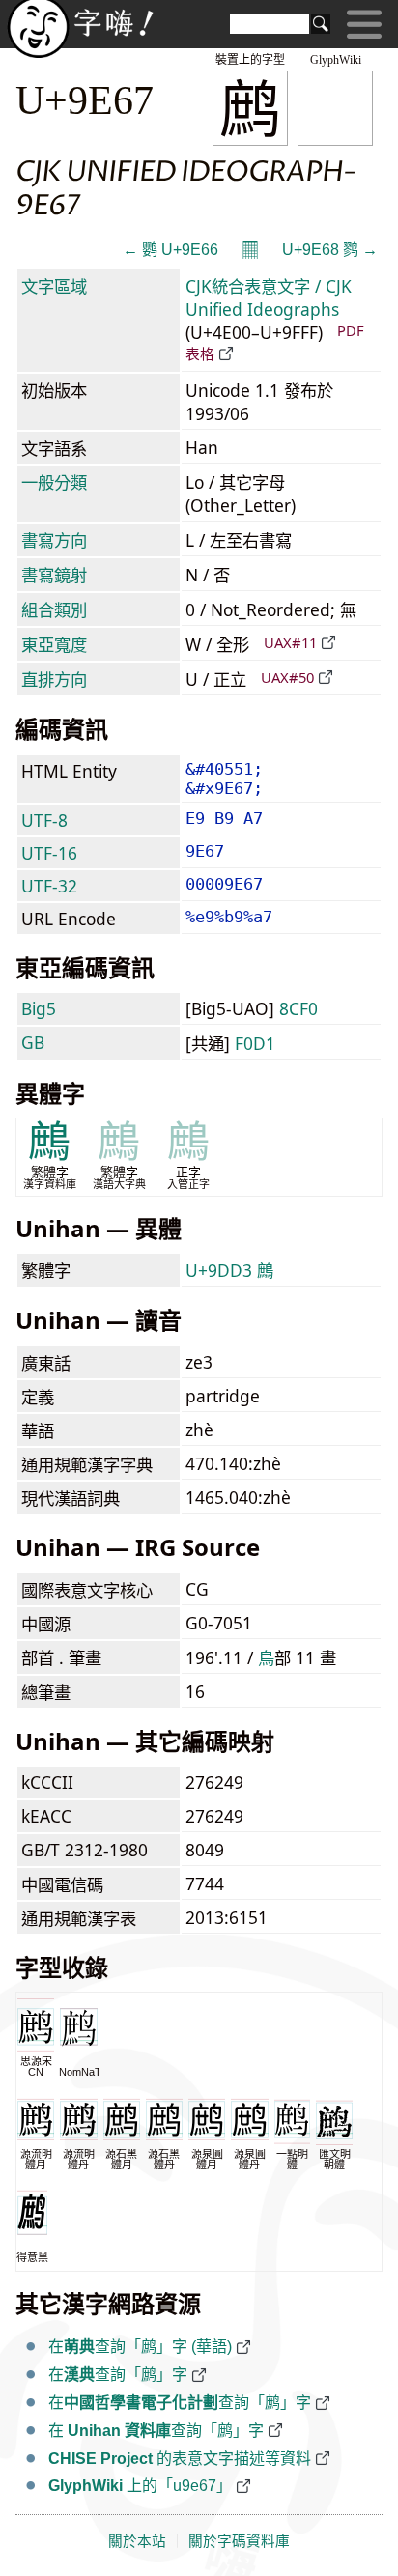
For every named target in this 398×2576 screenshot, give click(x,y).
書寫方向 (54, 540)
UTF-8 (44, 820)
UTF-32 (49, 886)
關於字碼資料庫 (239, 2541)
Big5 (39, 1008)
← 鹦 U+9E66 (171, 250)
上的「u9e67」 (140, 2486)
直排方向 (54, 679)
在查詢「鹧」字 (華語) (140, 2347)
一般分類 (54, 482)
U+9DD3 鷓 (229, 1270)
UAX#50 (287, 677)
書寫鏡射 (54, 575)
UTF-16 (49, 853)
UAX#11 (290, 642)
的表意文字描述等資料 (180, 2459)
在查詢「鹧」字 (118, 2375)
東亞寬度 (54, 644)
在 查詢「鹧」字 (156, 2431)
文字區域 (54, 286)
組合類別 (54, 609)
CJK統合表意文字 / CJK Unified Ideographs (269, 297)
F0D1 (255, 1043)
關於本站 (137, 2541)
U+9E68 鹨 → (330, 250)
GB (33, 1042)
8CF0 (298, 1008)
